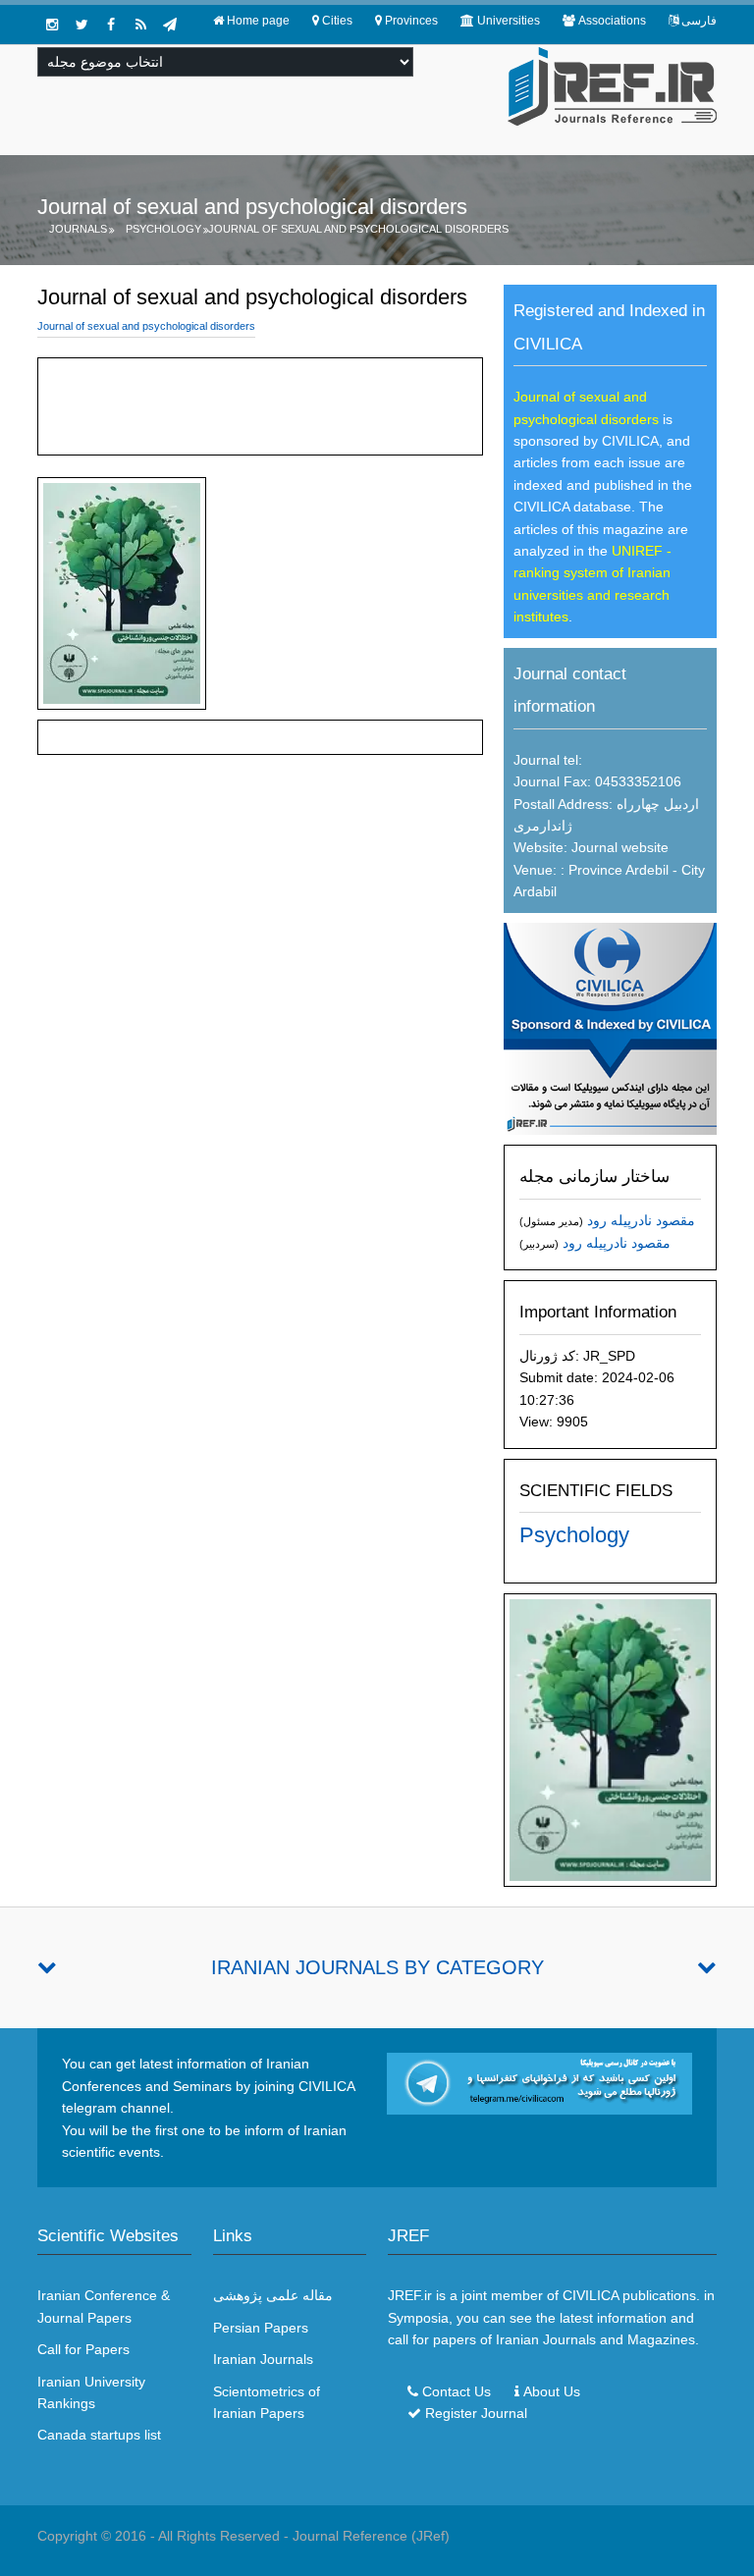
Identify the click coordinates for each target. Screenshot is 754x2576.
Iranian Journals (263, 2359)
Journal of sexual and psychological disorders (358, 229)
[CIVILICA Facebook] (111, 25)
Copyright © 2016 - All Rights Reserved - (165, 2536)
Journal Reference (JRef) (371, 2536)
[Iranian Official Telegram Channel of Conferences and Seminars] (539, 2082)
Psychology (163, 229)
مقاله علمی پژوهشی (273, 2295)
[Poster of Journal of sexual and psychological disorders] (610, 1739)
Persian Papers (261, 2328)
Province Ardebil (617, 870)
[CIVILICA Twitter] (81, 25)
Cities (337, 21)
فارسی (699, 21)
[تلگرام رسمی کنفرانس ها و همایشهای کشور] (170, 25)
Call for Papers (83, 2349)
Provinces (411, 21)
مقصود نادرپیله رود (641, 1220)
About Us (552, 2391)
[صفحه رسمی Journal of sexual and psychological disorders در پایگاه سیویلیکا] (610, 1028)
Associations (612, 21)
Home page (258, 21)
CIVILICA (591, 2295)
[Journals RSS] (140, 25)
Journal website (620, 847)
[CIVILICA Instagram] (52, 25)
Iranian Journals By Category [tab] (377, 1967)
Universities (509, 21)
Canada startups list (99, 2435)
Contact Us (457, 2391)
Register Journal (476, 2413)
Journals (78, 229)
